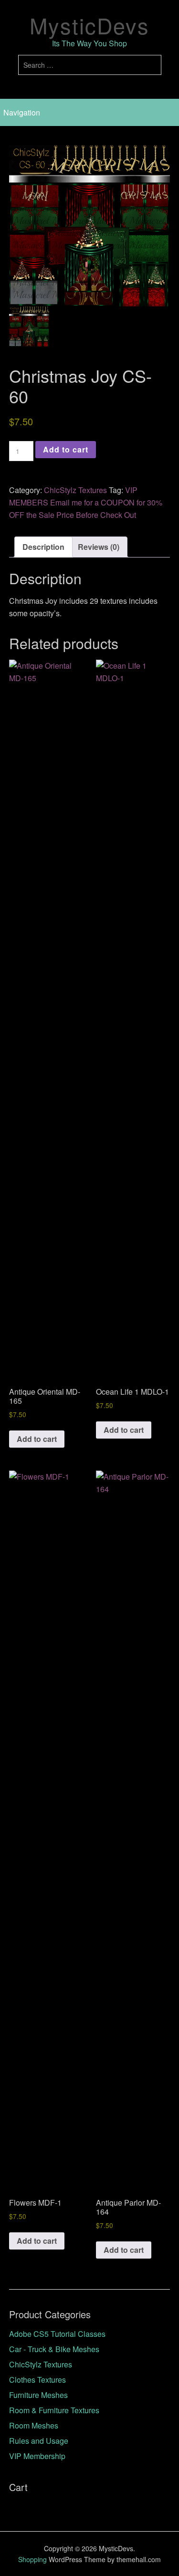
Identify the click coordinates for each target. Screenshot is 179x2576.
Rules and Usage (39, 2441)
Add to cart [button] (37, 1439)
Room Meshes (34, 2425)
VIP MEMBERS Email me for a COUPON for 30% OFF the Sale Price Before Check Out (86, 502)
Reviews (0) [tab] (99, 547)
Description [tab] (43, 547)
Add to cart (66, 449)
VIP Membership (37, 2456)
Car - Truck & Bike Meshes (54, 2349)
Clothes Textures (37, 2380)
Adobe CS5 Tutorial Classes (57, 2334)
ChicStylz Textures (75, 490)
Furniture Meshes (38, 2395)
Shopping (32, 2559)
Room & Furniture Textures (54, 2410)
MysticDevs (89, 25)
